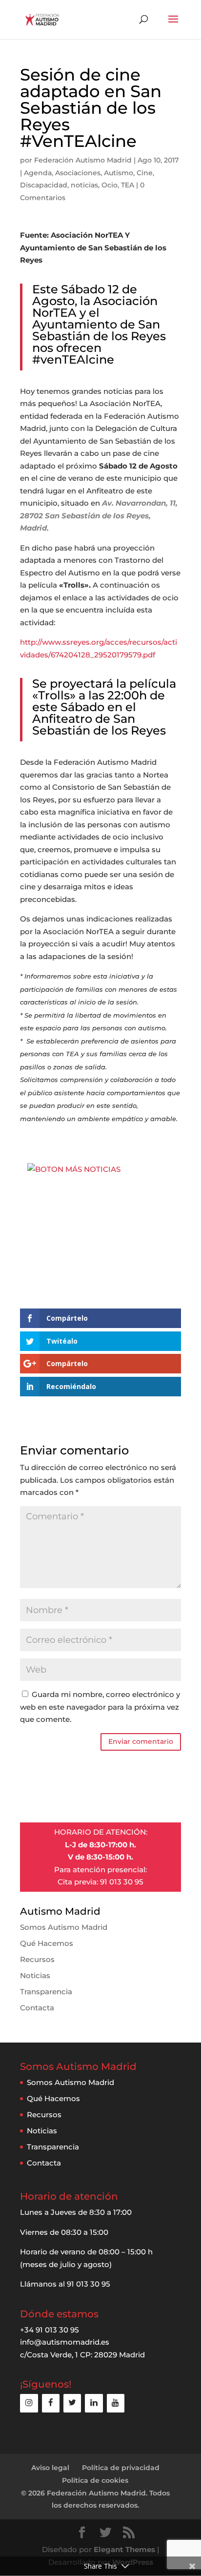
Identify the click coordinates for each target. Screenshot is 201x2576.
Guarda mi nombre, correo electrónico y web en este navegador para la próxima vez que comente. (100, 1707)
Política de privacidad (121, 2468)
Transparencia (46, 1992)
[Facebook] (51, 2403)
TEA (128, 185)
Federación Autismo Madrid (83, 160)
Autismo (119, 173)
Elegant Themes (124, 2549)
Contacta (37, 2008)
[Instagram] (29, 2403)
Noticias (35, 1975)
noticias (84, 185)
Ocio (110, 185)
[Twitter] (72, 2403)
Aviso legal (50, 2468)
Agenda (38, 173)
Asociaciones (78, 173)
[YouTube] (116, 2403)
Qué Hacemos (47, 1943)
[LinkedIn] (94, 2403)
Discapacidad (44, 185)
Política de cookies (95, 2480)
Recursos (37, 1959)
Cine (145, 173)
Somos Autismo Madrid (64, 1927)
